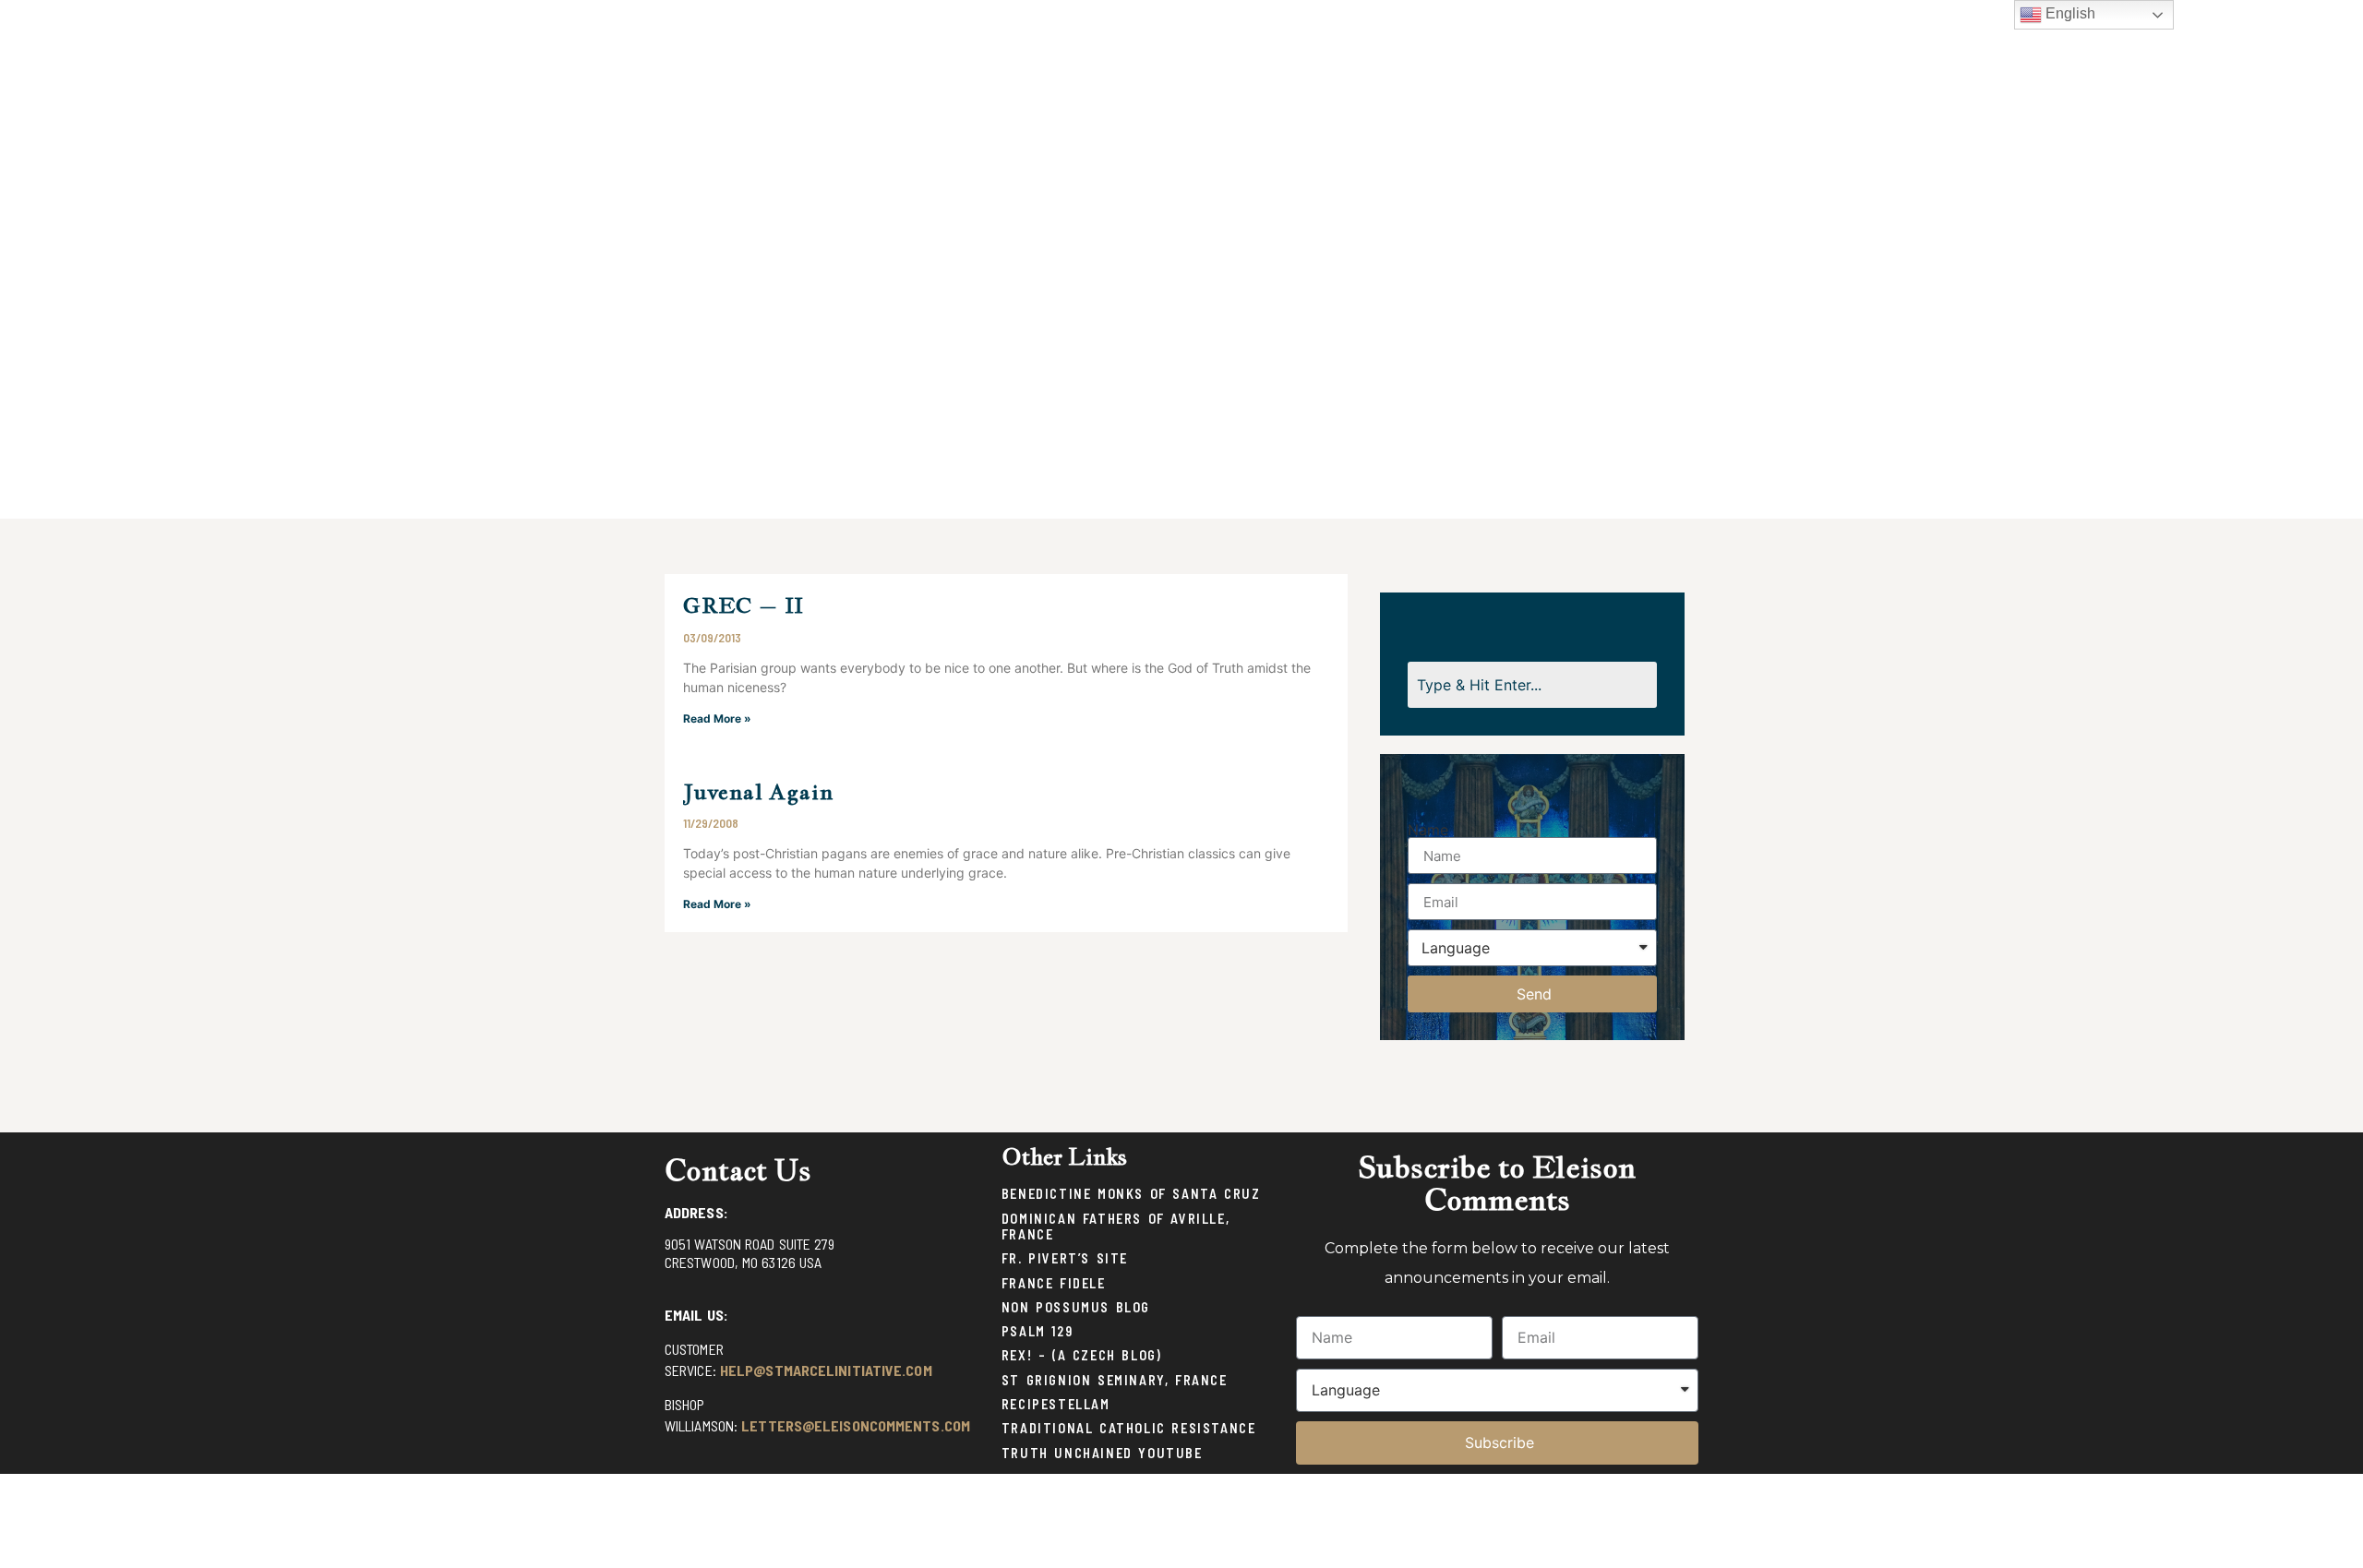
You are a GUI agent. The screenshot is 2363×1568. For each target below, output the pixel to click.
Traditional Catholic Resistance (1129, 1428)
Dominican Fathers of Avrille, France (1116, 1227)
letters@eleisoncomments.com (856, 1425)
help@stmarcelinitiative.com (826, 1370)
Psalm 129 (1037, 1331)
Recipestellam (1056, 1404)
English (2069, 13)
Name (1428, 830)
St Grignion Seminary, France (1115, 1380)
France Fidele (1054, 1283)
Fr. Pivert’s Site (1065, 1258)
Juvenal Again (758, 791)
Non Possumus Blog (1076, 1307)
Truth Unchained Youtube (1102, 1453)
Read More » (717, 718)
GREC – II (744, 605)
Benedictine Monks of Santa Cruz (1131, 1194)
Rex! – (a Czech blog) (1082, 1355)
